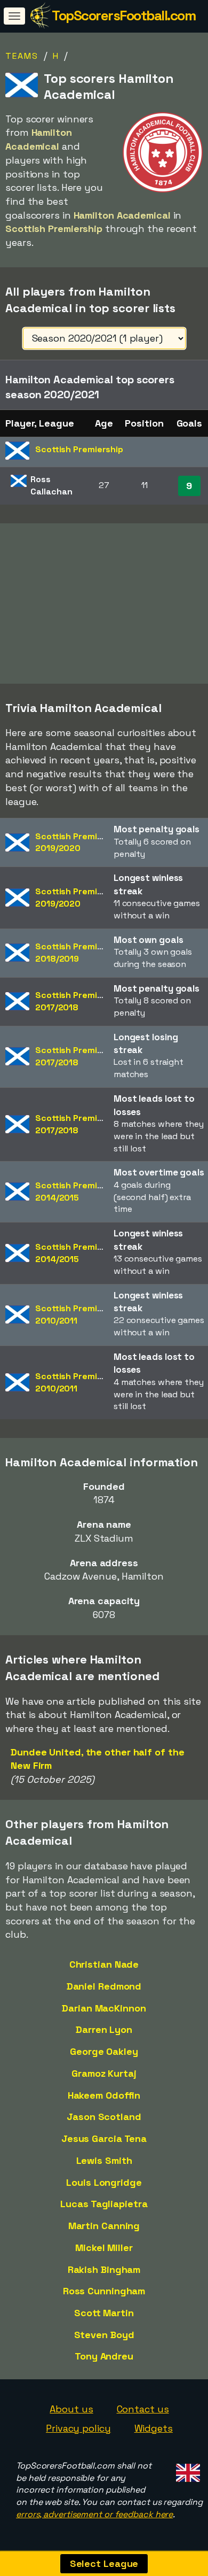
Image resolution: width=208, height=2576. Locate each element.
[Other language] (186, 2470)
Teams (22, 56)
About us (71, 2409)
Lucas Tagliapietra (104, 2204)
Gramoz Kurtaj (104, 2073)
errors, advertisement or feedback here (94, 2514)
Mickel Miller (104, 2248)
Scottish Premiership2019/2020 (79, 842)
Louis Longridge (104, 2182)
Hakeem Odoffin (104, 2095)
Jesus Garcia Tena (104, 2138)
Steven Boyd (104, 2335)
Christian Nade (104, 1964)
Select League (104, 2563)
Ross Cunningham (104, 2291)
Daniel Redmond (104, 1986)
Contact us (143, 2409)
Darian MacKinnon (104, 2008)
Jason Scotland (104, 2117)
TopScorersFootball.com (123, 16)
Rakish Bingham (104, 2269)
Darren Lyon (104, 2029)
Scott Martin (104, 2313)
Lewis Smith (104, 2160)
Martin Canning (104, 2226)
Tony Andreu (104, 2356)
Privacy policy (78, 2428)
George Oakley (104, 2051)
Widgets (154, 2428)
